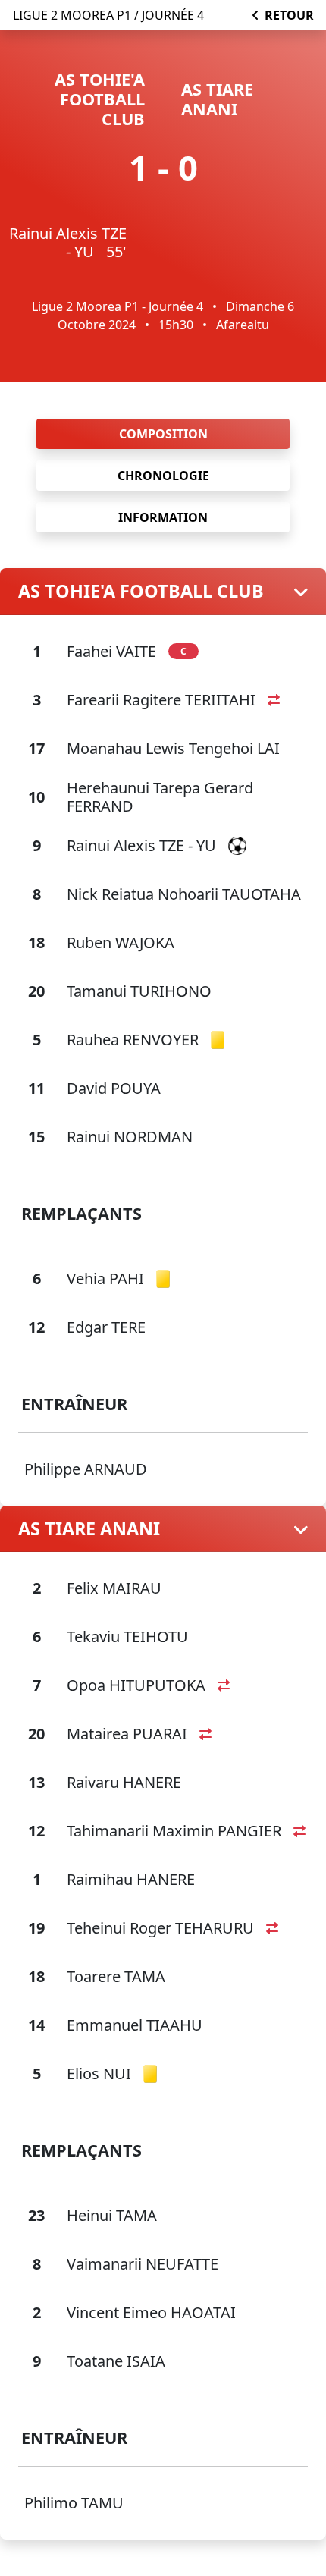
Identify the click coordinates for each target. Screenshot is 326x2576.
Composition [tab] (163, 434)
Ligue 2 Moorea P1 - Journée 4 (118, 306)
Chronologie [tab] (163, 476)
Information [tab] (163, 517)
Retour (289, 15)
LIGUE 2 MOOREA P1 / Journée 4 (108, 15)
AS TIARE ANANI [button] (89, 1528)
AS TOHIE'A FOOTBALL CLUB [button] (141, 591)
